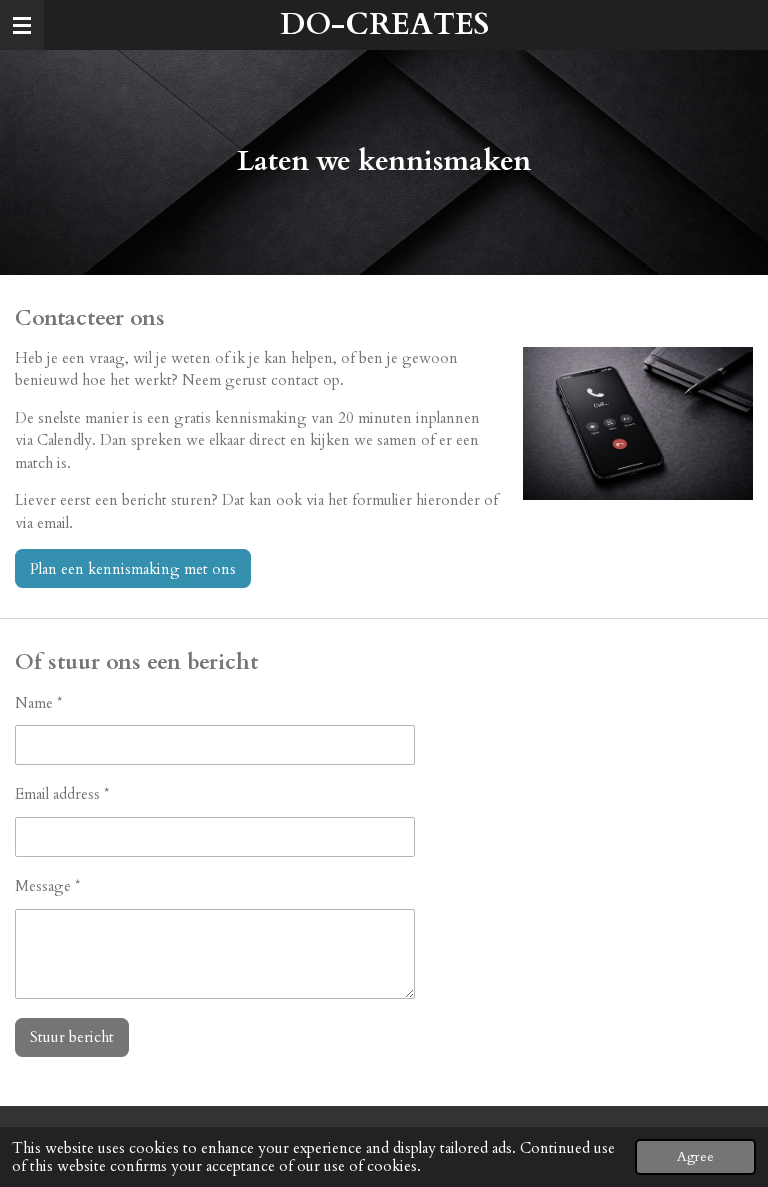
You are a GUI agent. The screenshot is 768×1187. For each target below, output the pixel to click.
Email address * (62, 794)
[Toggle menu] (22, 25)
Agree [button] (695, 1157)
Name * (38, 703)
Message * (47, 886)
